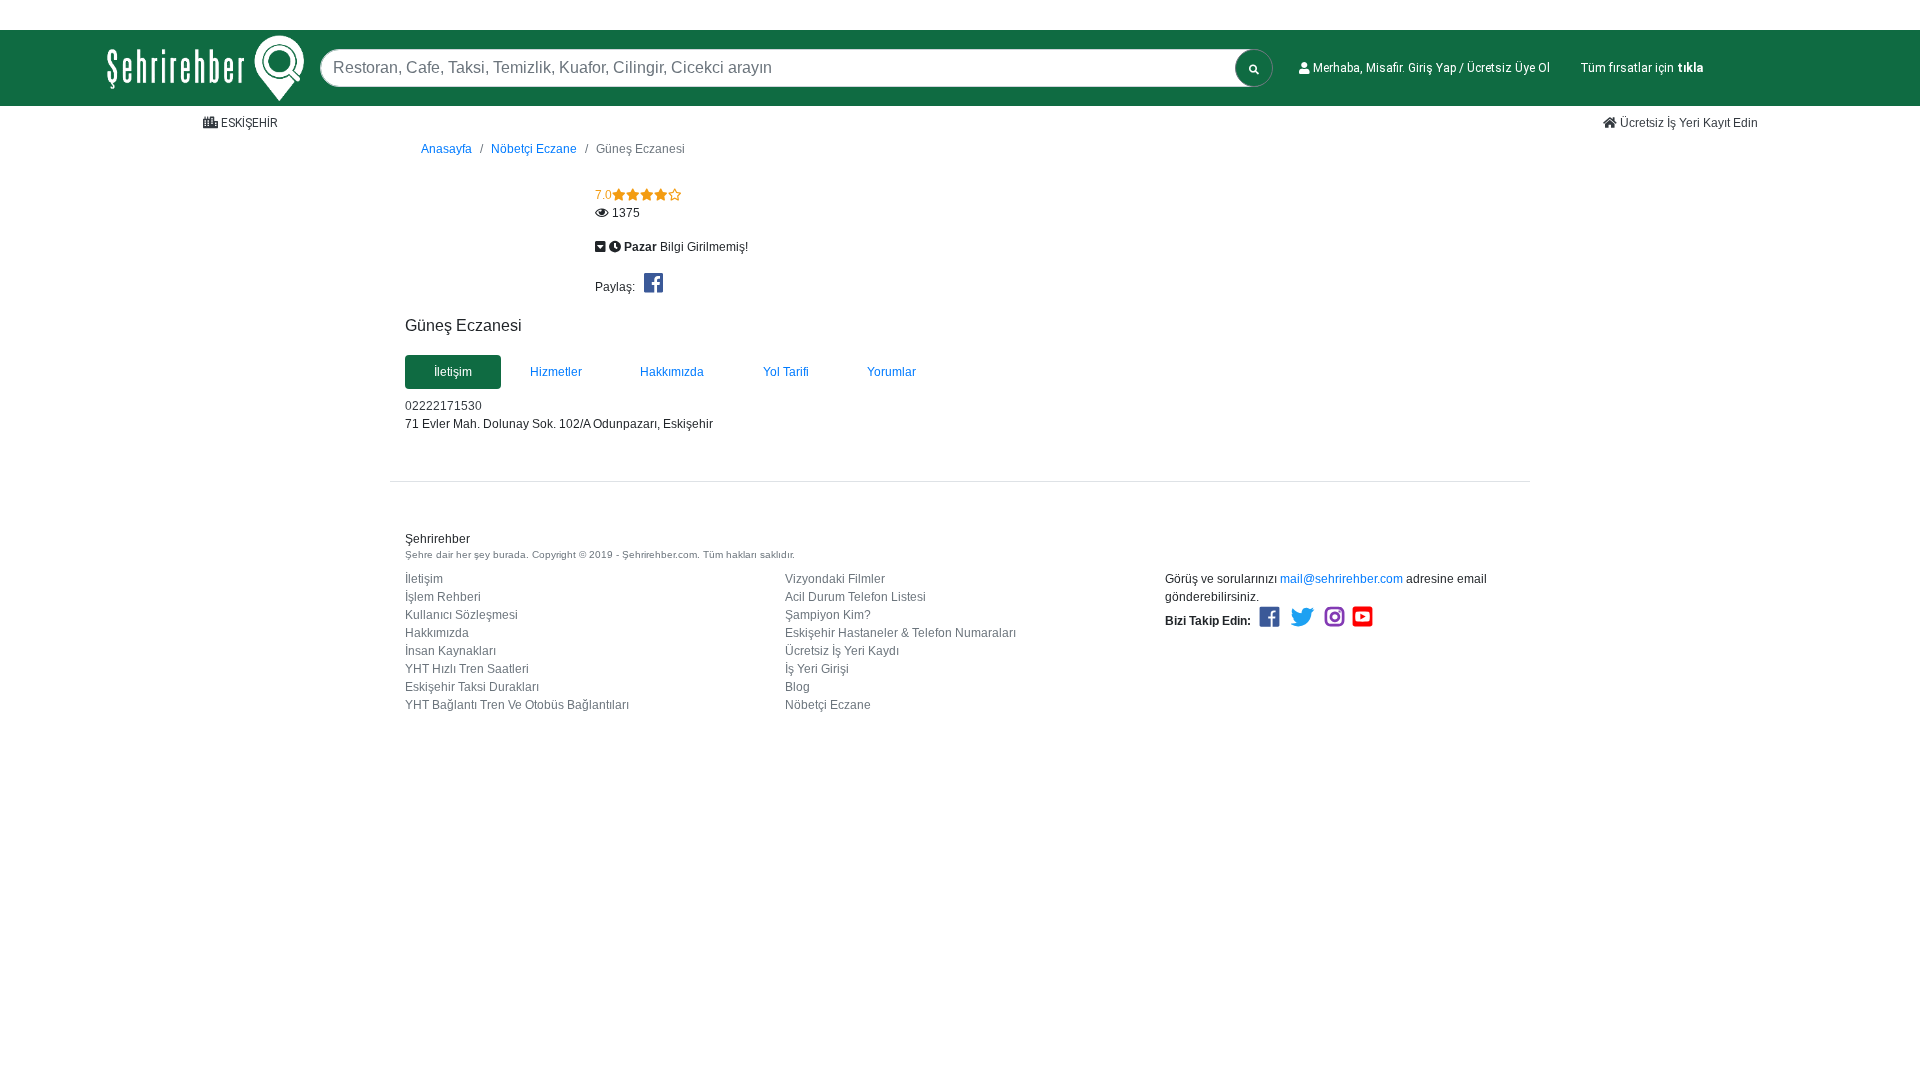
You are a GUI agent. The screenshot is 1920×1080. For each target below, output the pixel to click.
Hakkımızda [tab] (672, 372)
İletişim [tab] (453, 372)
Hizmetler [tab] (556, 372)
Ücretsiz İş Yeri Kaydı (842, 651)
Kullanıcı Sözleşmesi (461, 615)
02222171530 (443, 406)
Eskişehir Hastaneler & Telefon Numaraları (900, 633)
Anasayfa (446, 149)
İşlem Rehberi (443, 597)
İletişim (424, 579)
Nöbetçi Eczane (534, 149)
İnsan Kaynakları (450, 651)
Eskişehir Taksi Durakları (472, 687)
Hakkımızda (437, 633)
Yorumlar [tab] (891, 372)
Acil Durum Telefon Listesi (855, 597)
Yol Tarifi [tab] (786, 372)
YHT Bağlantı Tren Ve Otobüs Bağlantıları (517, 705)
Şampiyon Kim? (828, 615)
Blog (797, 687)
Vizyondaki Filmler (835, 579)
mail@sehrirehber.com (1341, 579)
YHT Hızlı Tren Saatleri (467, 669)
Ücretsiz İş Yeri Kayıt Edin (1687, 123)
